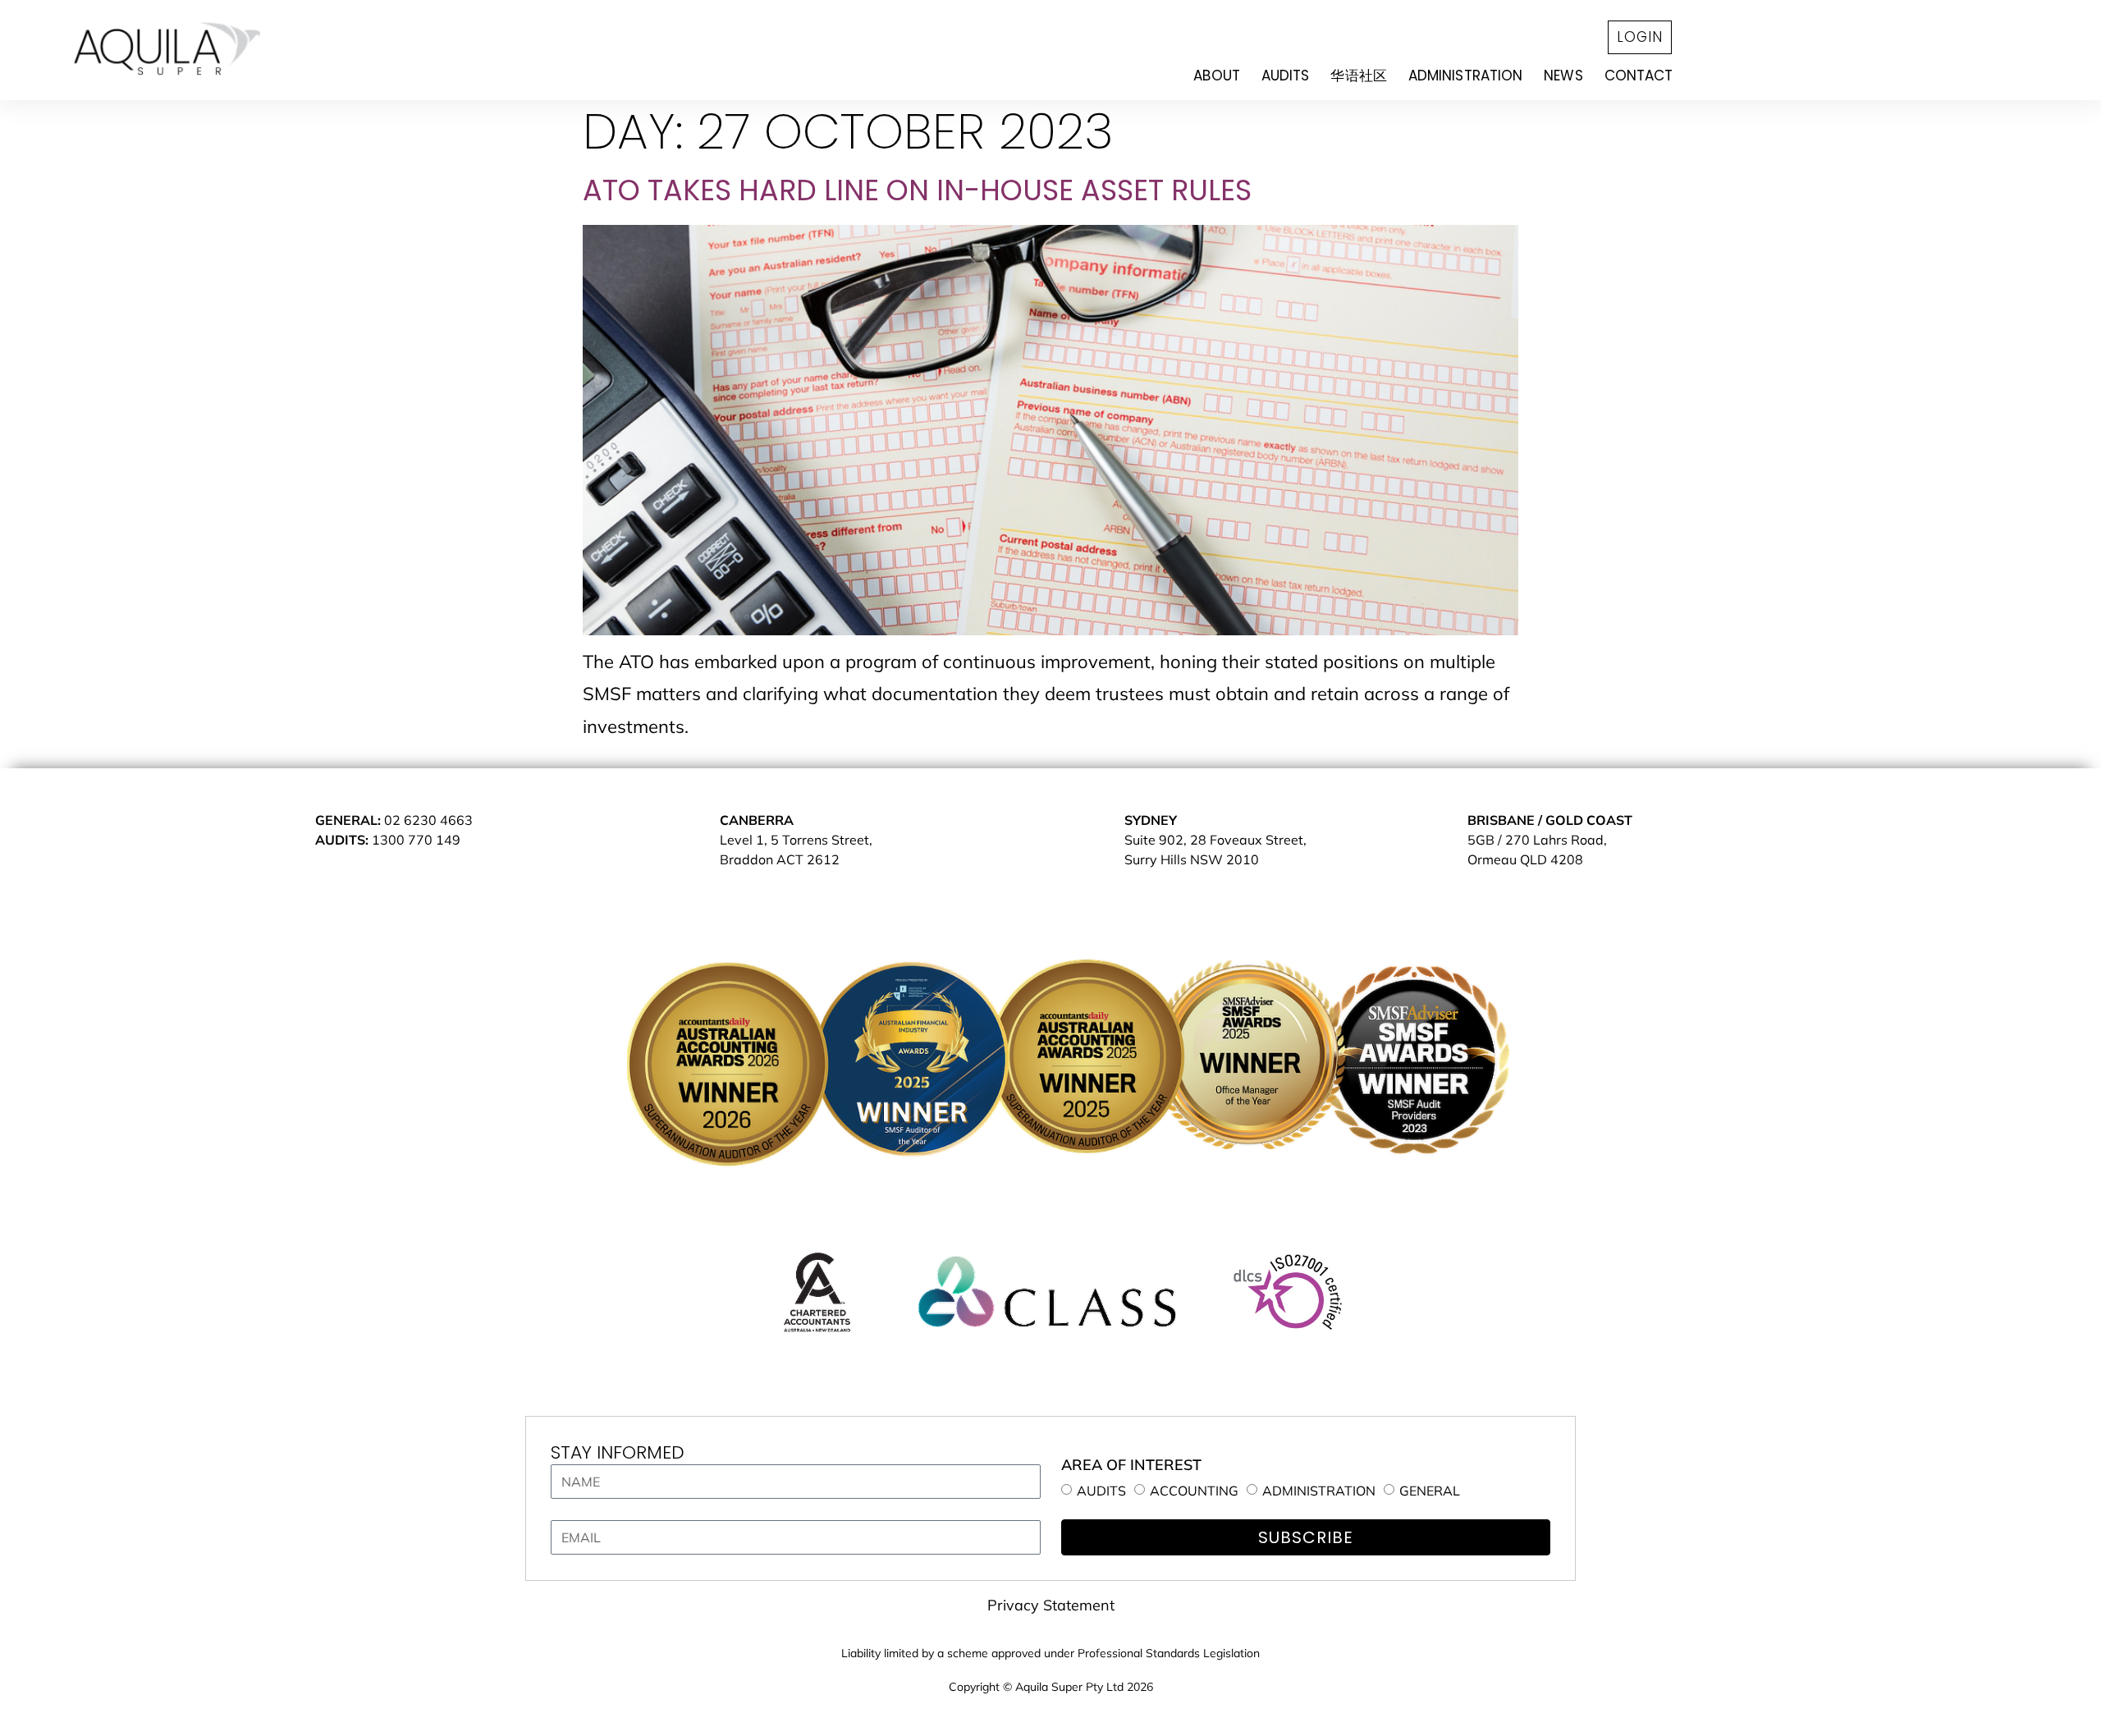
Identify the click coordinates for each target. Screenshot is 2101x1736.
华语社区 (1358, 75)
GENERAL (1430, 1491)
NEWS (1563, 75)
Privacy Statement (1051, 1605)
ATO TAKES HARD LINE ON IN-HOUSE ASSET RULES (917, 190)
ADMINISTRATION (1465, 75)
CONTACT (1639, 75)
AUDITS (1286, 75)
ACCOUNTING (1194, 1491)
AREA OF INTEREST (1131, 1465)
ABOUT (1217, 75)
